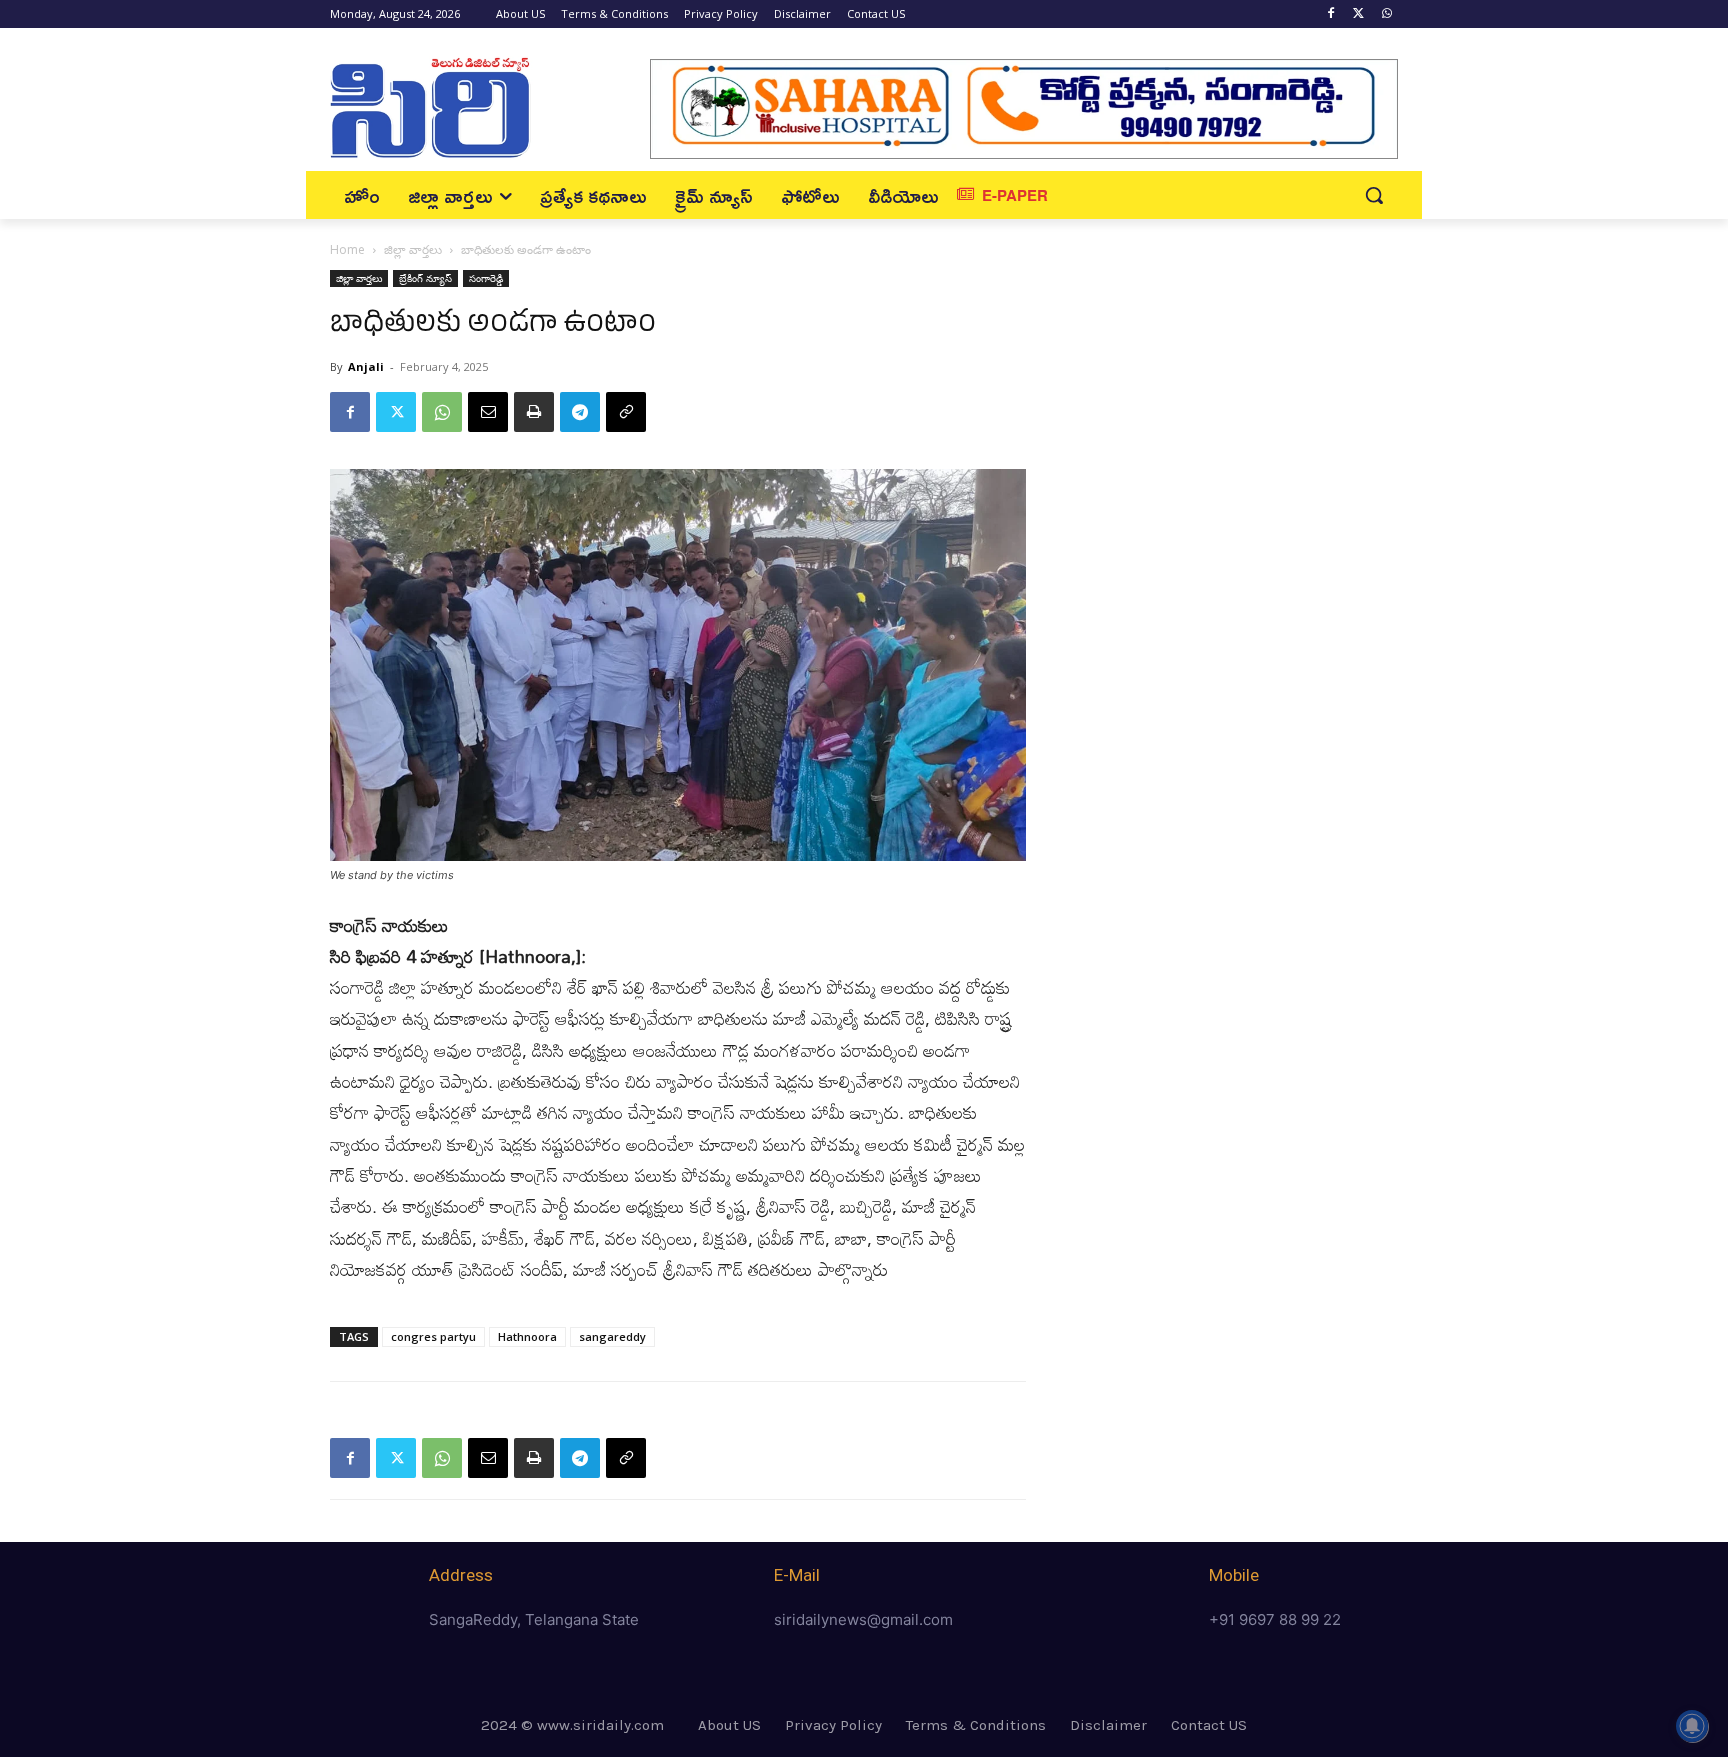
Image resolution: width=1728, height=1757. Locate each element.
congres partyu (433, 1336)
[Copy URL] (626, 412)
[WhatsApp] (1386, 14)
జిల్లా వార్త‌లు (413, 249)
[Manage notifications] (1692, 1726)
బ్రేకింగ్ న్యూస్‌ (425, 278)
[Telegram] (580, 412)
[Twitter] (1358, 14)
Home (347, 249)
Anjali (366, 366)
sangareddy (612, 1336)
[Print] (534, 412)
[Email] (488, 412)
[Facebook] (1331, 14)
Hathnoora (527, 1336)
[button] (1374, 195)
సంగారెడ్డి (486, 278)
